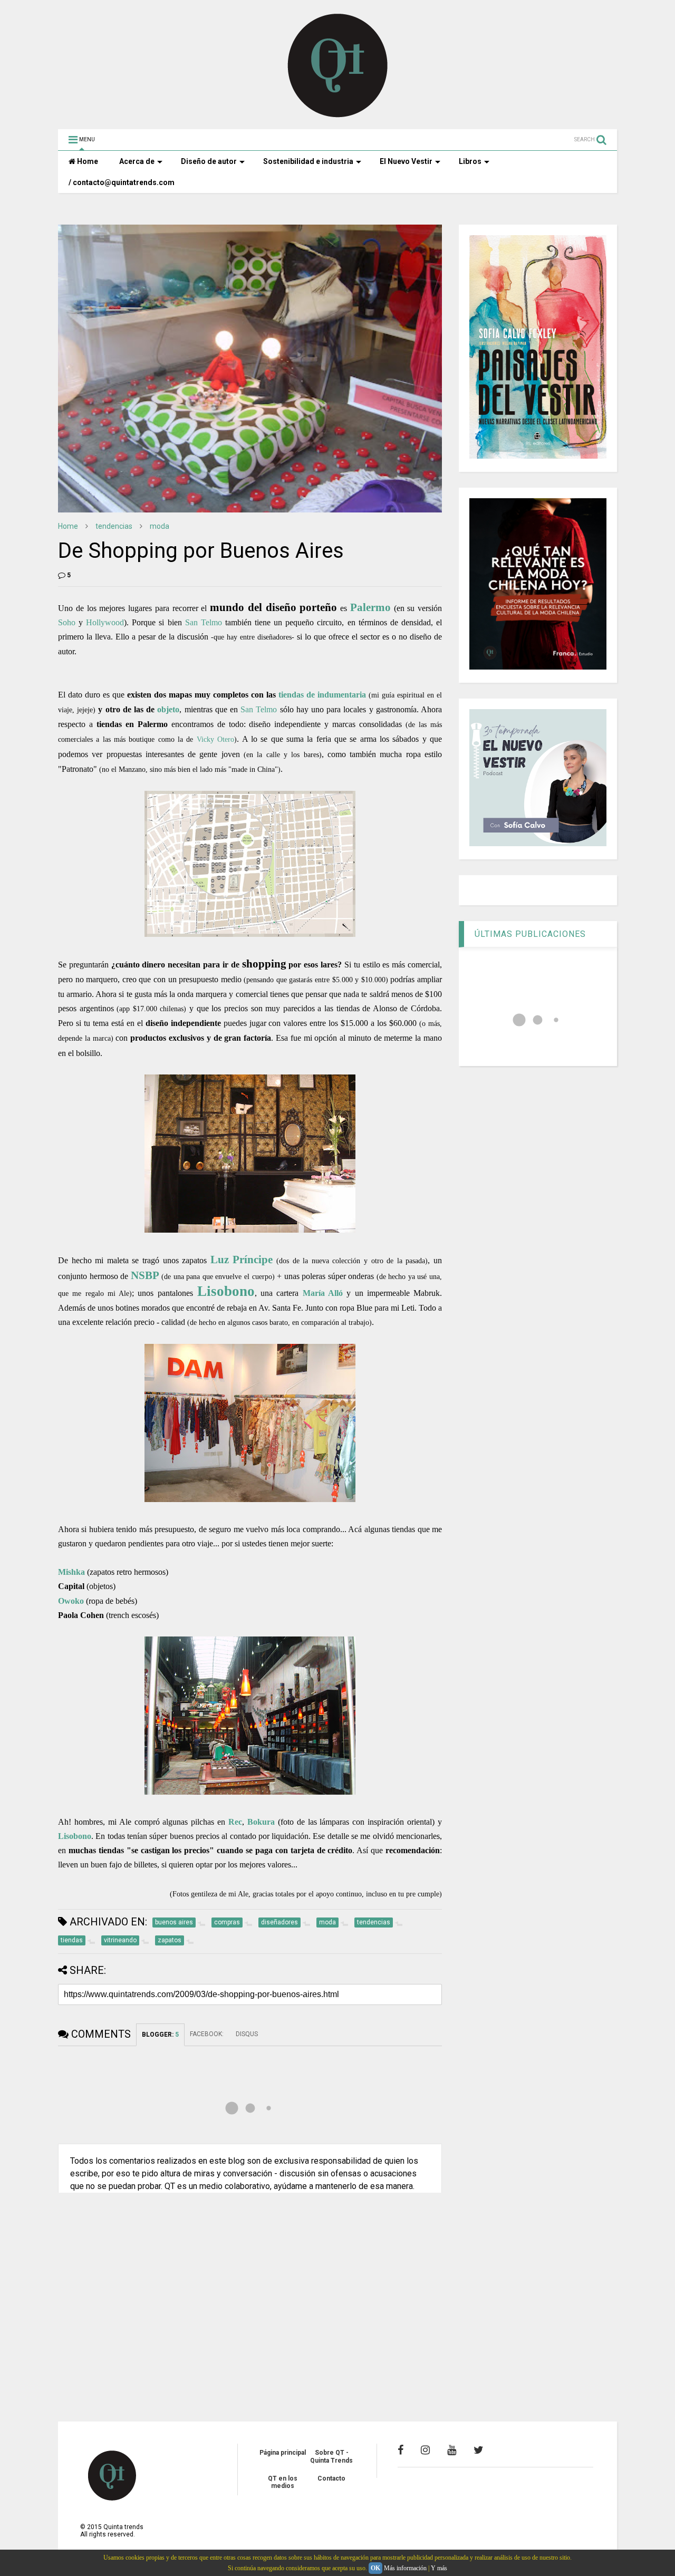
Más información (405, 2568)
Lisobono (226, 1291)
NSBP (145, 1275)
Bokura (261, 1822)
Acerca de (137, 161)
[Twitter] (479, 2450)
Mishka (71, 1572)
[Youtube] (452, 2450)
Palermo (370, 607)
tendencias (114, 526)
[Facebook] (401, 2450)
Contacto (331, 2478)
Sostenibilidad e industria (308, 161)
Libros (470, 161)
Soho (67, 622)
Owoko (71, 1601)
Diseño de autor (209, 161)
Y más (439, 2568)
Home (87, 161)
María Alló (323, 1293)
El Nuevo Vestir (406, 161)
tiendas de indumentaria (322, 695)
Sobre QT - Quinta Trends (331, 2456)
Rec (235, 1822)
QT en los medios (283, 2482)
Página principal (283, 2453)
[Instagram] (425, 2450)
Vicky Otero (215, 739)
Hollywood (105, 622)
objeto (168, 709)
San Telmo (204, 622)
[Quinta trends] (338, 116)
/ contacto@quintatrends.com (122, 182)
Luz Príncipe (242, 1259)
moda (160, 526)
